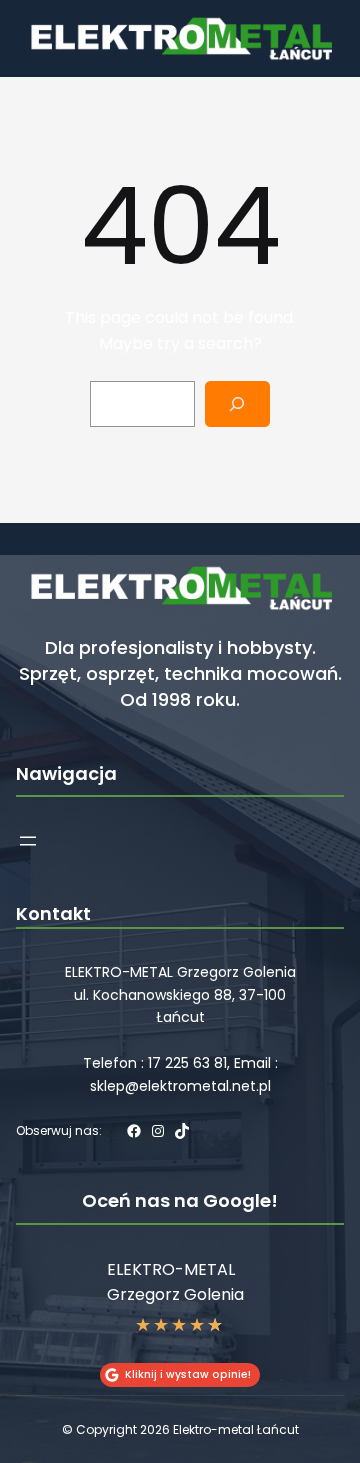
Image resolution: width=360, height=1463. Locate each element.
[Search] (237, 404)
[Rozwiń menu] (28, 841)
